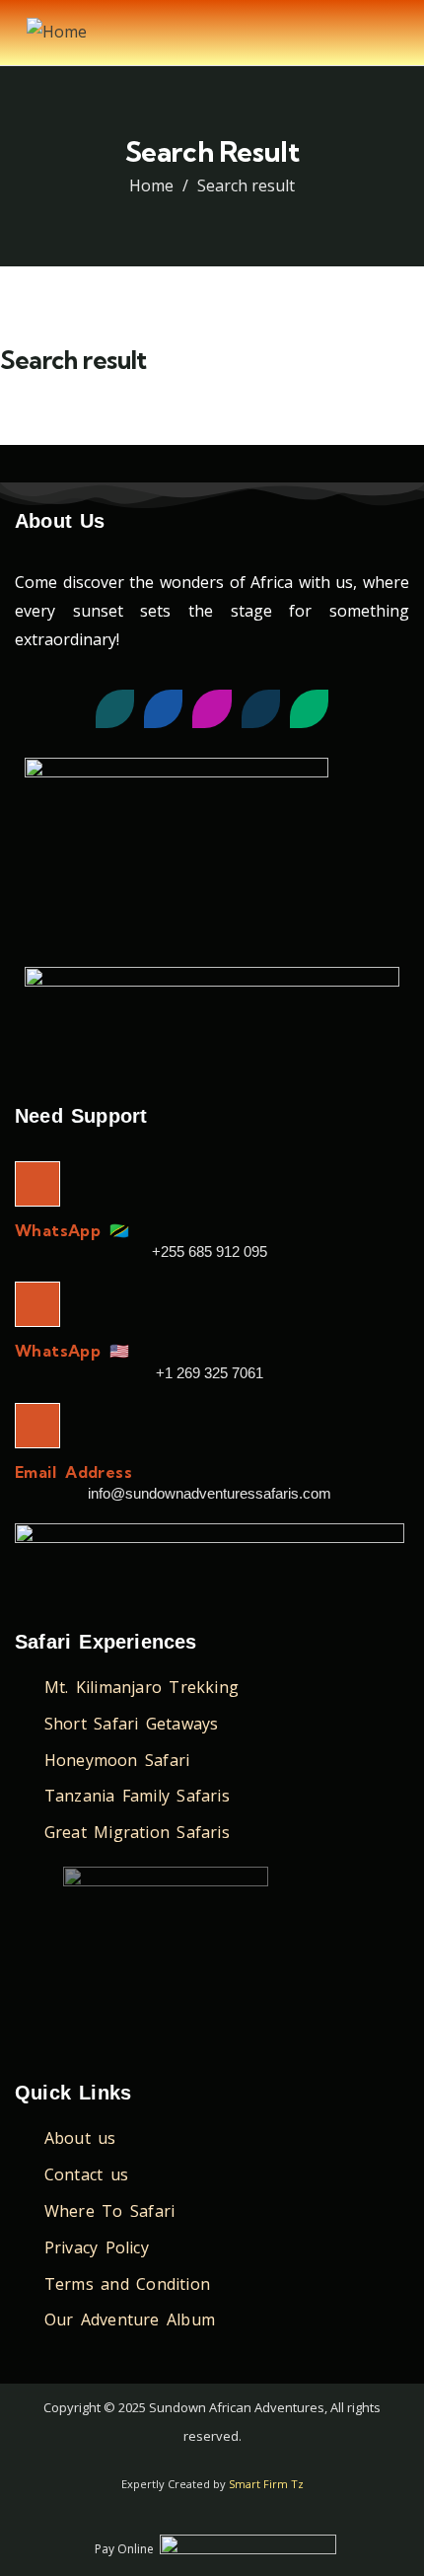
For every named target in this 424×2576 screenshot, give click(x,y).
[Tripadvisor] (309, 709)
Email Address (73, 1472)
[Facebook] (163, 709)
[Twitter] (115, 709)
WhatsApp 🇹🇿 (72, 1230)
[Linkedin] (261, 709)
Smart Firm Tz (266, 2484)
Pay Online (124, 2549)
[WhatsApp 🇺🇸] (37, 1304)
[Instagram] (212, 709)
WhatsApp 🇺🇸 (72, 1351)
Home (151, 185)
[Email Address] (37, 1426)
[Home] (57, 32)
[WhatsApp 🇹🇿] (37, 1184)
